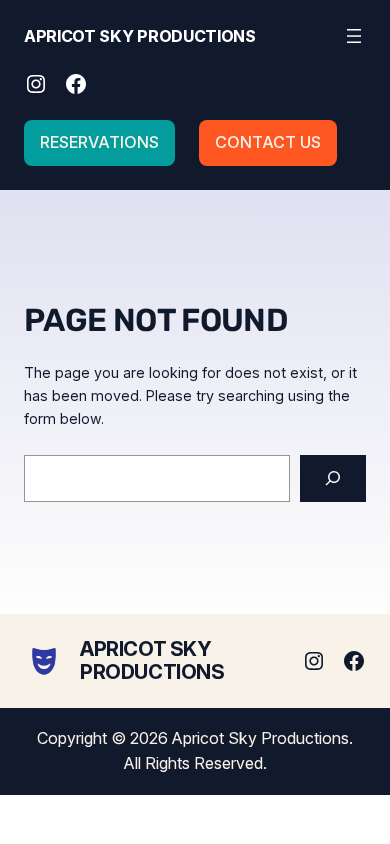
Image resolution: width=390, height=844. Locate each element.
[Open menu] (354, 36)
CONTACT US (268, 142)
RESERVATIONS (99, 142)
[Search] (333, 478)
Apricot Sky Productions (140, 36)
